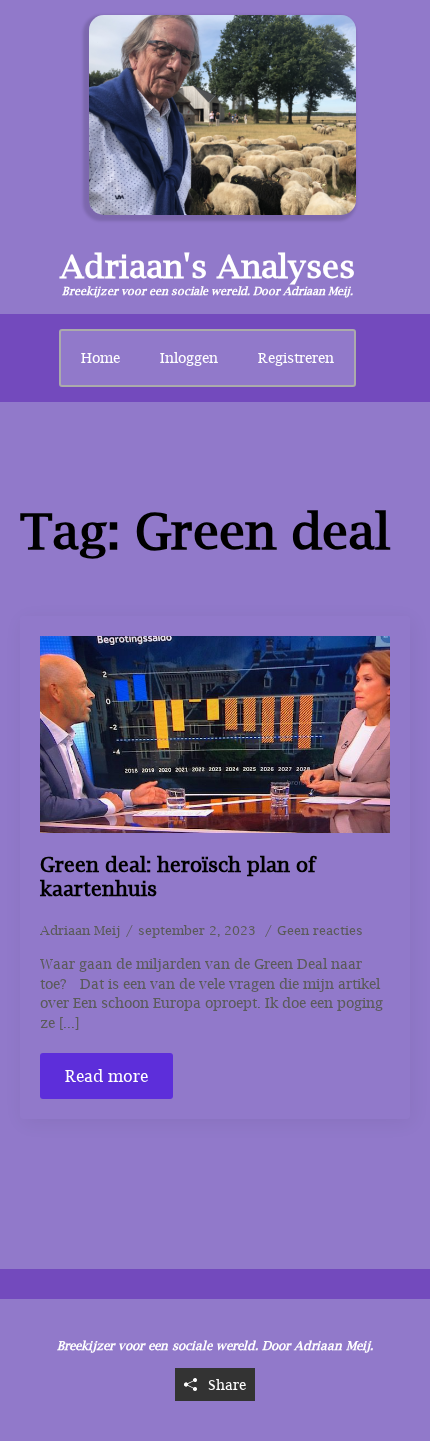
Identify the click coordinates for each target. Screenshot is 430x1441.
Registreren (296, 357)
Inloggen (189, 357)
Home (100, 357)
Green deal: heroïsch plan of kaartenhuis (178, 876)
